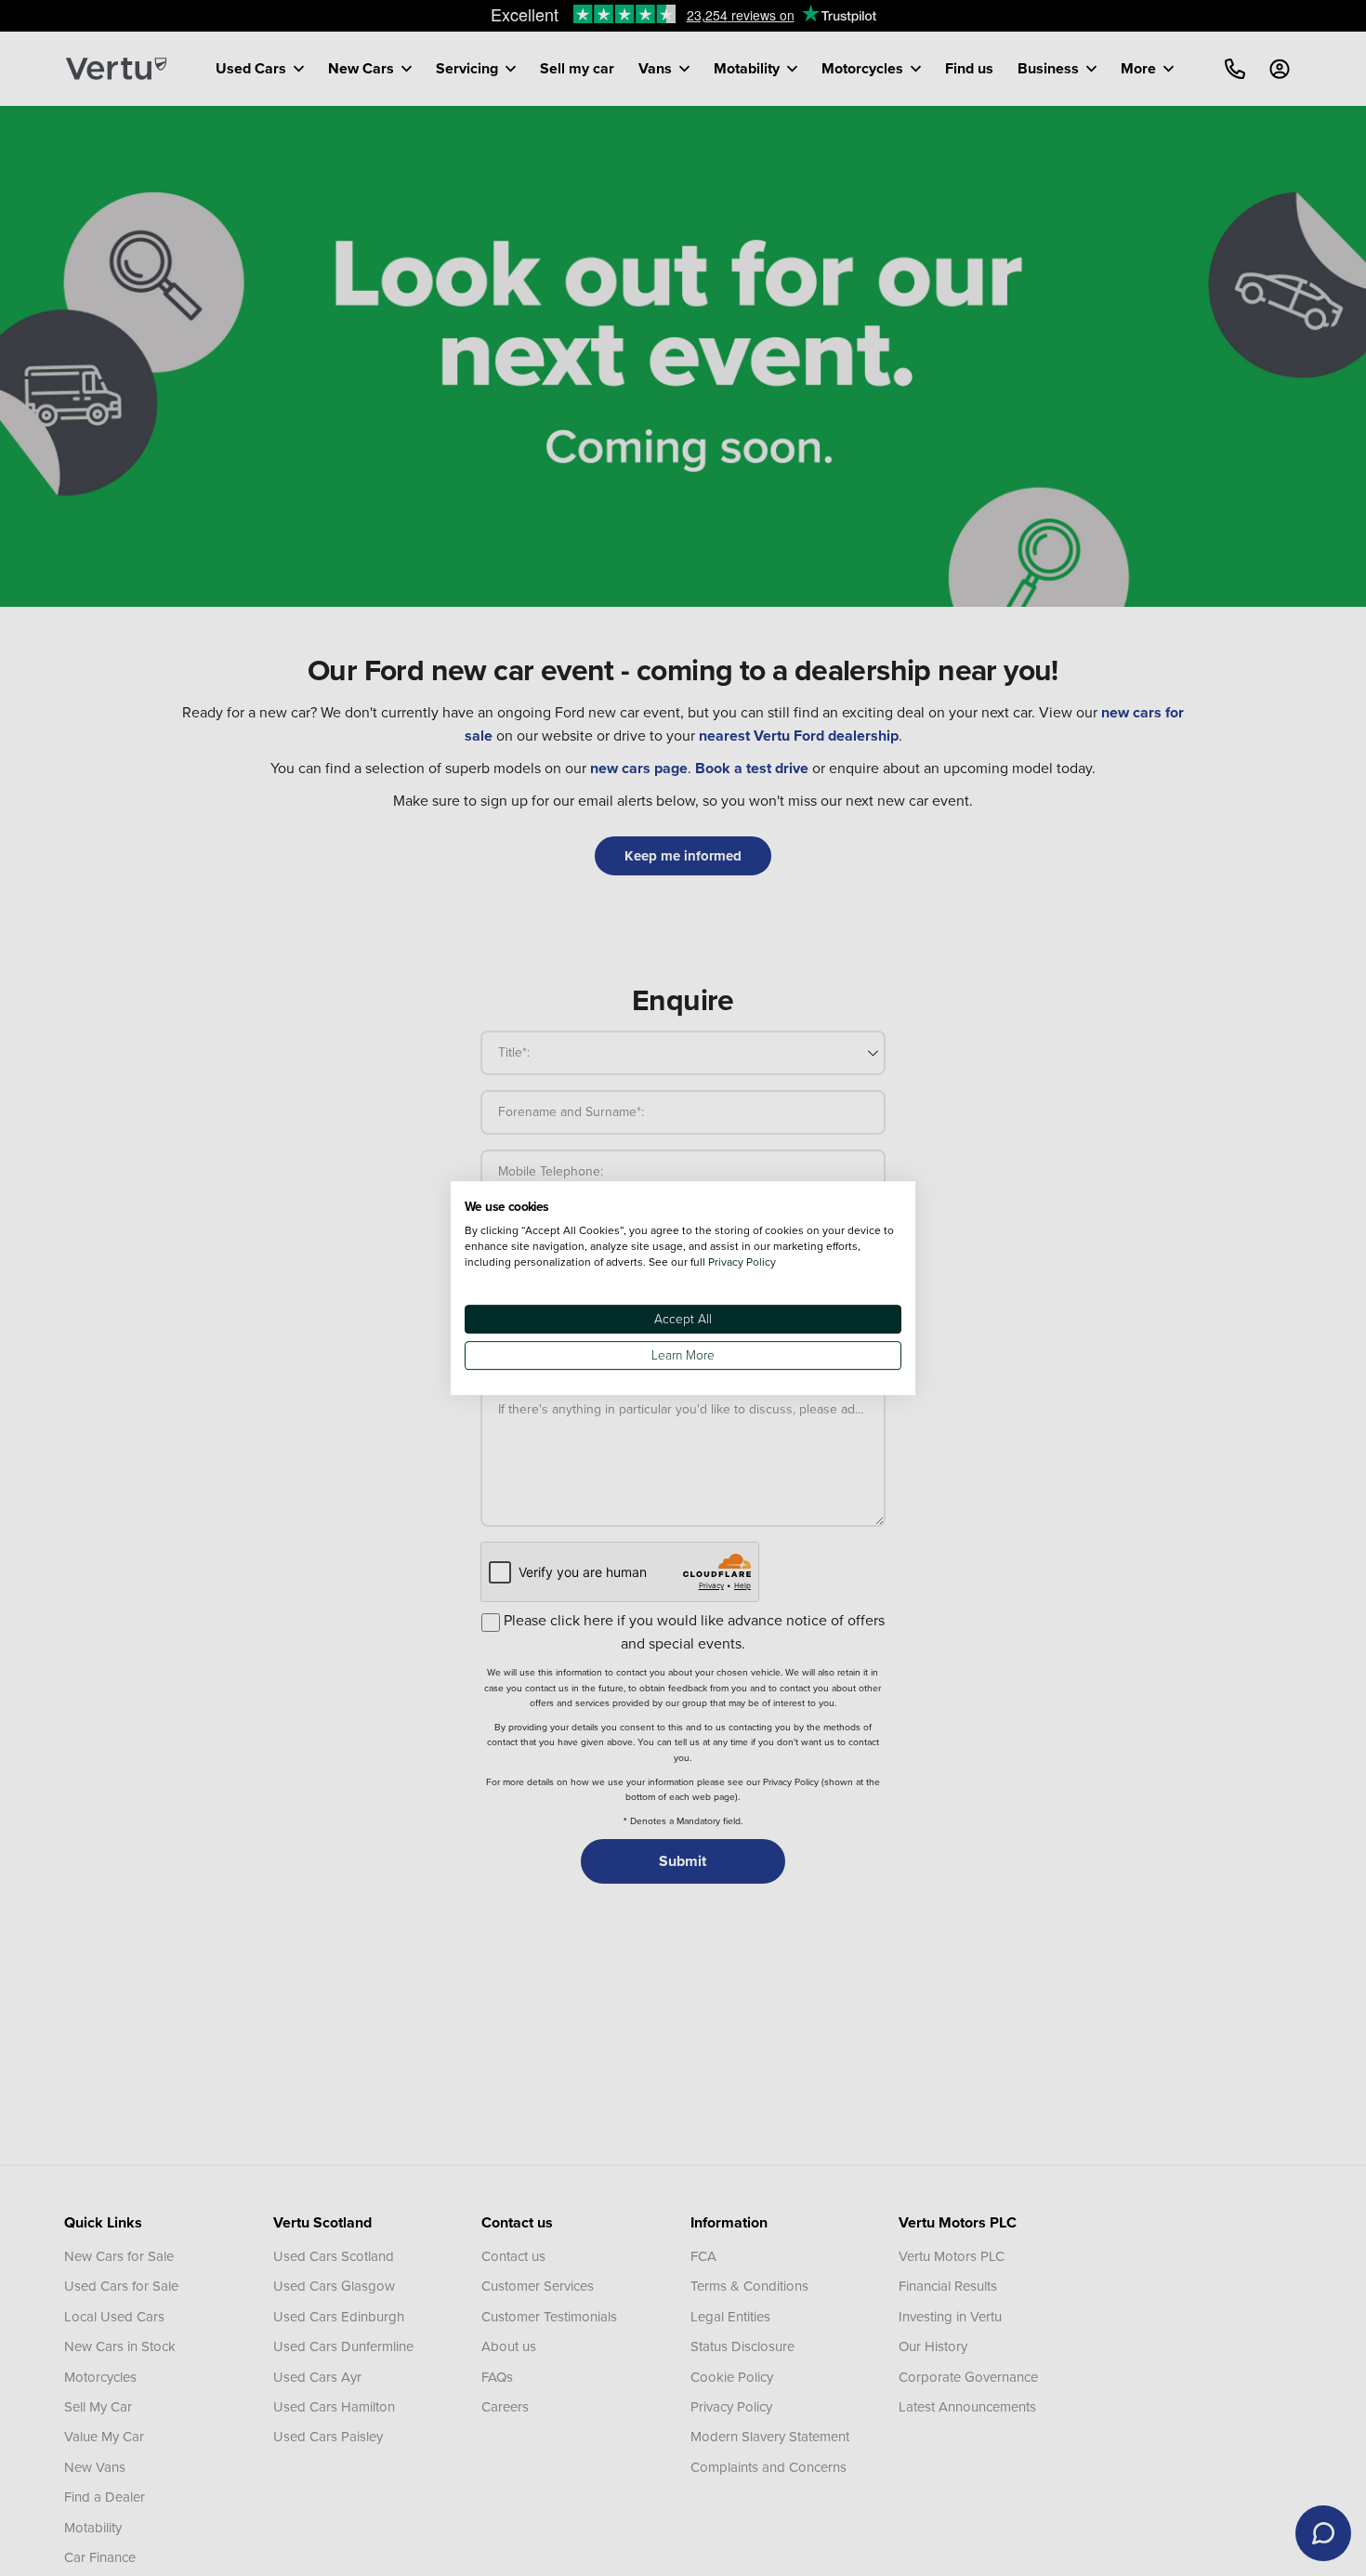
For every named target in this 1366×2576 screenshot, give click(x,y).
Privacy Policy (742, 1262)
